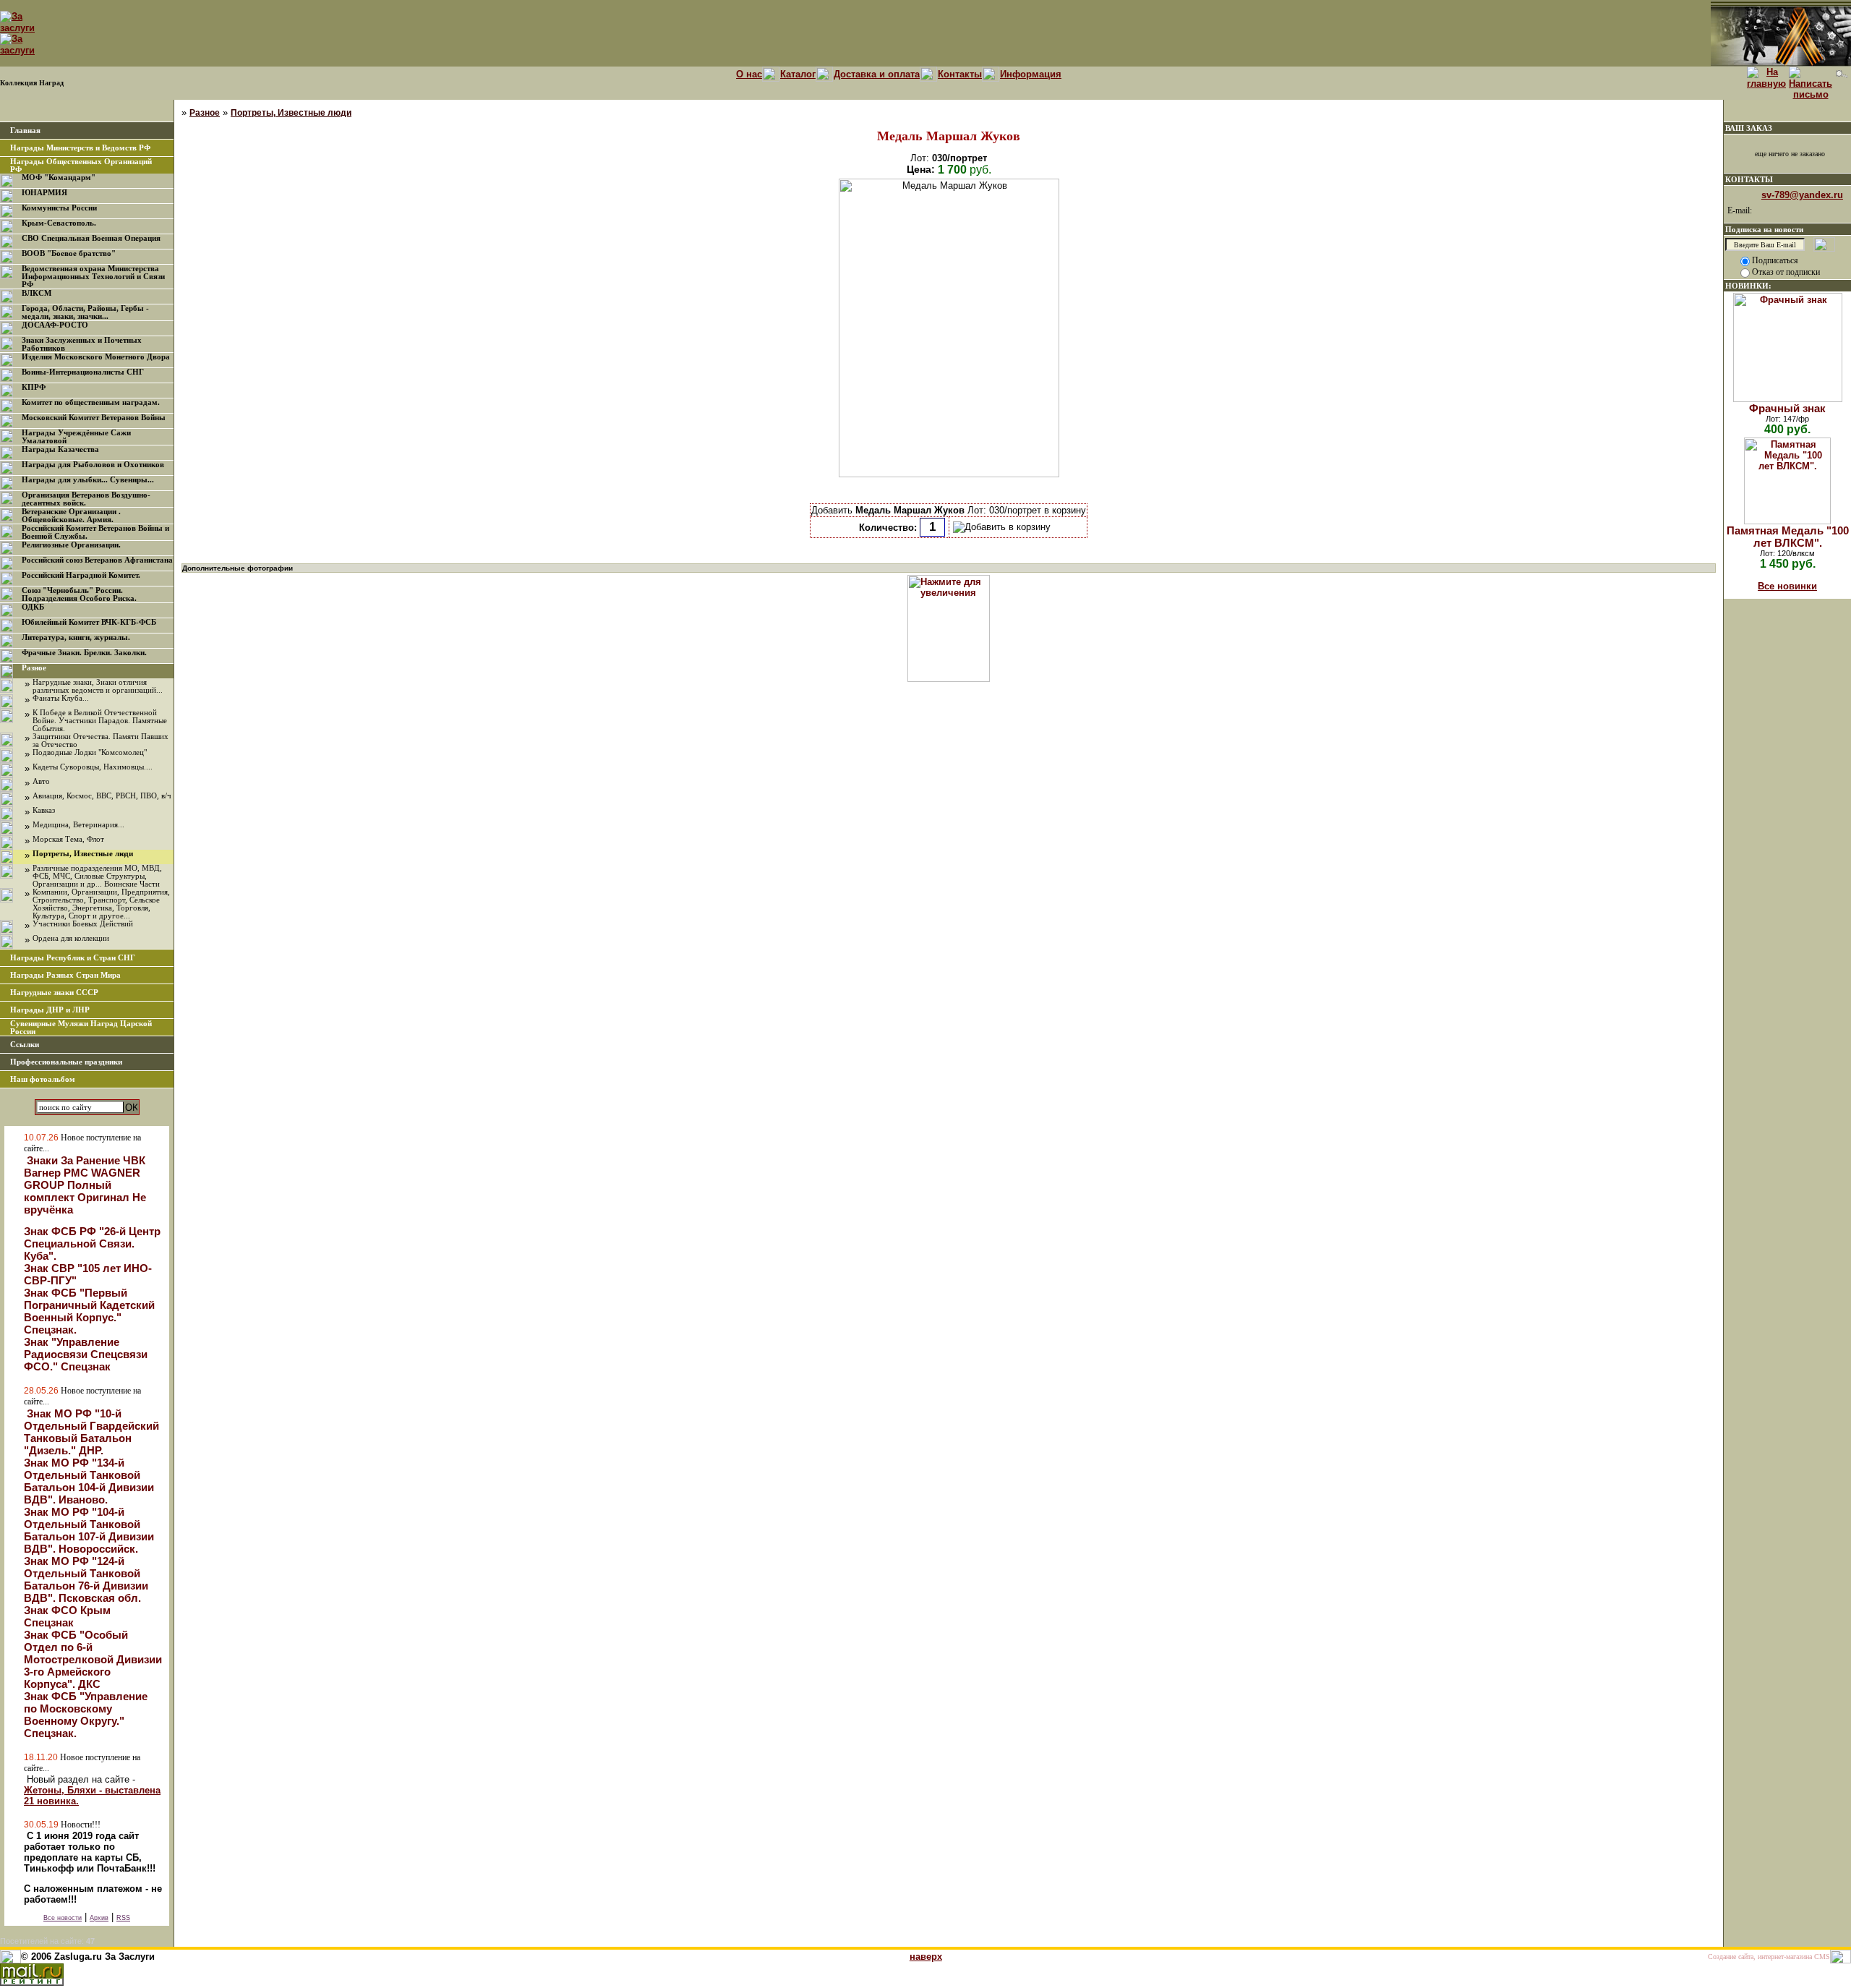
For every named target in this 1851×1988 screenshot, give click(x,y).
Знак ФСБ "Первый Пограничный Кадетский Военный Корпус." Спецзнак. (89, 1311)
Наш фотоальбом (43, 1079)
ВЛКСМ (37, 293)
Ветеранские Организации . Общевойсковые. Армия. (71, 516)
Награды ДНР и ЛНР (50, 1010)
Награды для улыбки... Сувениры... (88, 480)
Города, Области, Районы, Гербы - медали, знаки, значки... (85, 312)
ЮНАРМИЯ (44, 193)
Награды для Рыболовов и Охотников (93, 465)
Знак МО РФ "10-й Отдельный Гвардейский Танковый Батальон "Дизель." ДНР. (91, 1432)
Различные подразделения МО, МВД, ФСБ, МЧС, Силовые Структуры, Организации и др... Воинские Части (97, 876)
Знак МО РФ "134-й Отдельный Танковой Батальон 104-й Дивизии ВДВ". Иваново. (89, 1481)
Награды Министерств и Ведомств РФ (80, 148)
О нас (749, 74)
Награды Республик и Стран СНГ (73, 958)
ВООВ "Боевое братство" (69, 253)
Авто (41, 781)
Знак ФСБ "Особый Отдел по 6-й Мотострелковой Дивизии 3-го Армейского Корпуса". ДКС (93, 1659)
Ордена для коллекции (71, 938)
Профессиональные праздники (66, 1062)
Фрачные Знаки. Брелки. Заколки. (84, 653)
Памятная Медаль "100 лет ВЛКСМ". (1788, 537)
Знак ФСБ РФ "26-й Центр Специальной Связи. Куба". (92, 1243)
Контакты (960, 74)
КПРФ (34, 387)
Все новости (63, 1918)
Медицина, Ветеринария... (78, 825)
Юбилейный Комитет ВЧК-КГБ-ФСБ (89, 622)
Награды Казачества (60, 449)
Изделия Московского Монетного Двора (96, 357)
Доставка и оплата (877, 74)
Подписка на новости (1764, 229)
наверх (926, 1957)
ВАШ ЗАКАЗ (1749, 128)
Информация (1031, 74)
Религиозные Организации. (71, 545)
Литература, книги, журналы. (76, 637)
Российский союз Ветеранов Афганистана (97, 560)
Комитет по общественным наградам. (91, 402)
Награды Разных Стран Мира (65, 975)
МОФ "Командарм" (59, 178)
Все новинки (1787, 586)
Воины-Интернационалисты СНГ (83, 372)
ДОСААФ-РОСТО (55, 325)
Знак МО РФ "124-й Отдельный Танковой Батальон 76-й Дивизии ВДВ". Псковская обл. (86, 1579)
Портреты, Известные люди (83, 854)
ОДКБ (33, 607)
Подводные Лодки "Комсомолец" (90, 752)
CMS (1822, 1957)
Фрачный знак (1787, 408)
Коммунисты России (59, 208)
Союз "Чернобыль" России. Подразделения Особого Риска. (79, 594)
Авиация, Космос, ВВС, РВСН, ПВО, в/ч (102, 796)
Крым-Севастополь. (59, 223)
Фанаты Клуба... (61, 698)
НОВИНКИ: (1748, 286)
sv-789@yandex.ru (1802, 195)
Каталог (798, 74)
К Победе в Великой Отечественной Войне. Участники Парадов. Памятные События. (100, 721)
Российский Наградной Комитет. (81, 575)
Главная (25, 131)
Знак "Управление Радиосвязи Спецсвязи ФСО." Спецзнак (86, 1354)
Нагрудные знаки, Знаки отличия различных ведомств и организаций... (98, 686)
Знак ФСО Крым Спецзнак (67, 1616)
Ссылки (25, 1045)
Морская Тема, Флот (68, 839)
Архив (99, 1918)
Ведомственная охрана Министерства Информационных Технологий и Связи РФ (93, 277)
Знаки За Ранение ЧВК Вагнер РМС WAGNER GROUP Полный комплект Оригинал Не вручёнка (85, 1185)
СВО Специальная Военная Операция (91, 238)
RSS (123, 1918)
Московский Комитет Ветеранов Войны (94, 418)
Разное (34, 668)
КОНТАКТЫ (1749, 179)
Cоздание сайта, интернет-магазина (1760, 1957)
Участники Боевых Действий (83, 924)
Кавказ (44, 810)
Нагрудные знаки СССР (54, 993)
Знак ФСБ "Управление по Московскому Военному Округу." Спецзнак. (86, 1715)
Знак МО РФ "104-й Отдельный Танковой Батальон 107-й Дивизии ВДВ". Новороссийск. (89, 1530)
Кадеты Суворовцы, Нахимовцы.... (93, 767)
